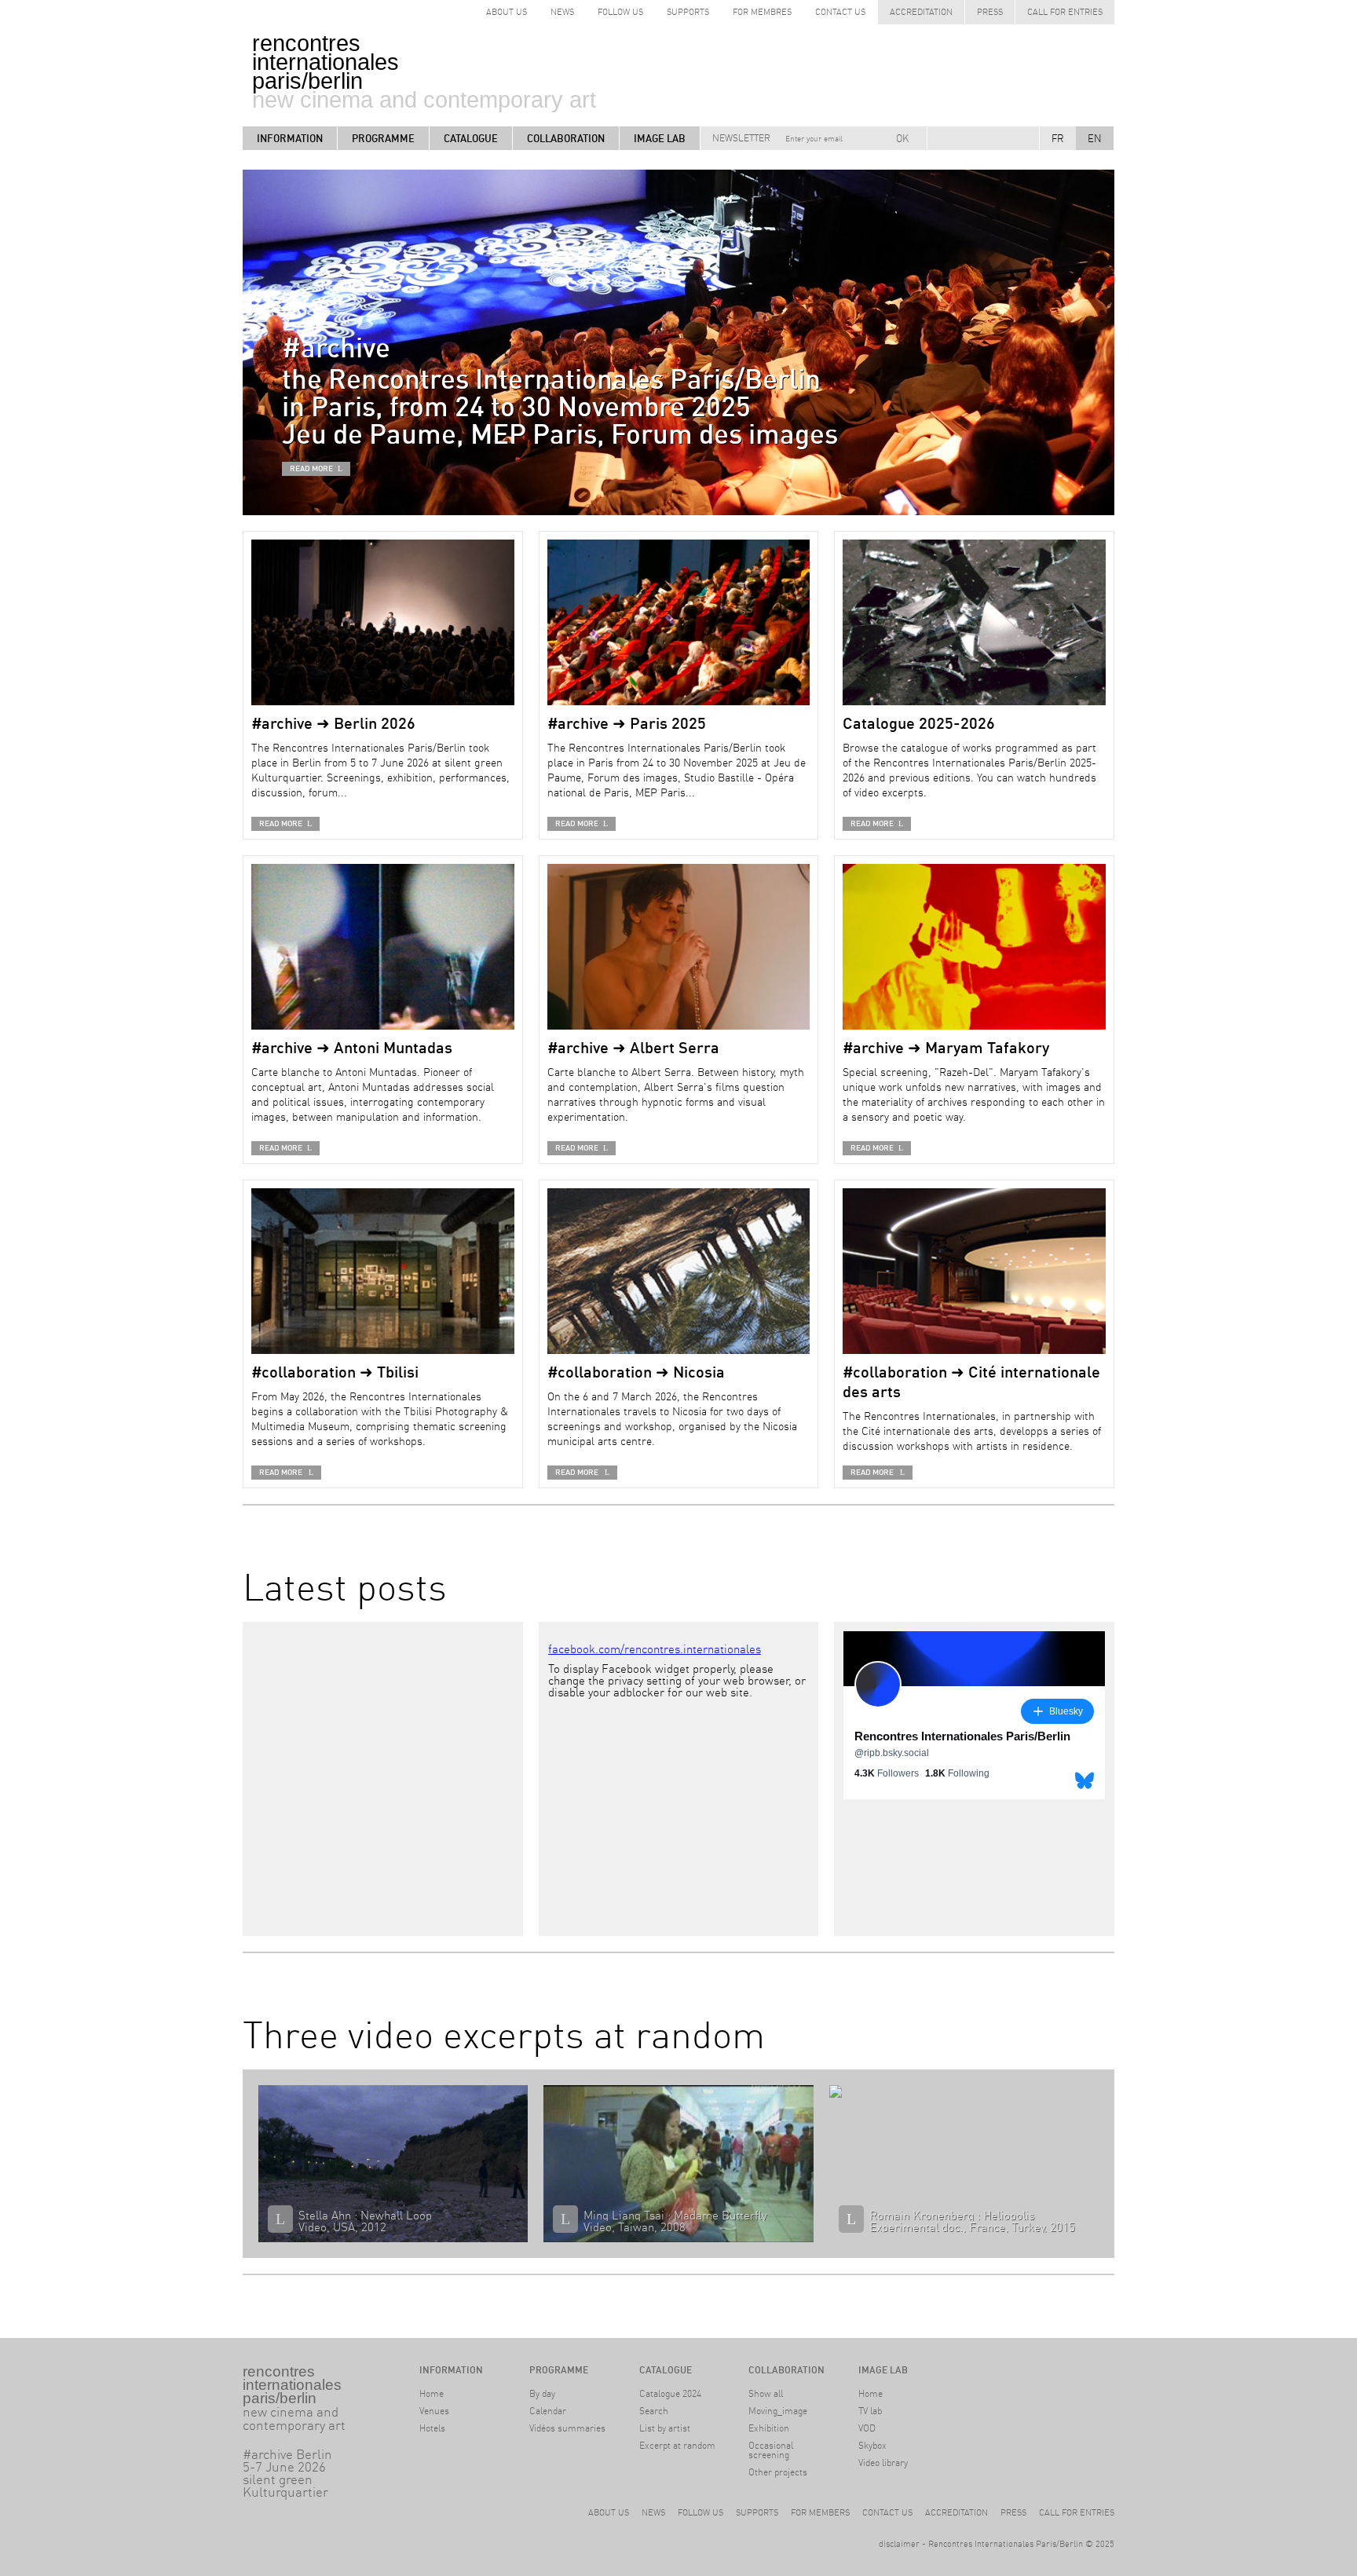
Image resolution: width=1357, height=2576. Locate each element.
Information (290, 138)
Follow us (700, 2512)
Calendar (548, 2411)
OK (902, 138)
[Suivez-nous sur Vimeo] (1016, 138)
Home (432, 2393)
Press (990, 12)
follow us (620, 12)
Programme (383, 138)
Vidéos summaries (567, 2428)
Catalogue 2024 (670, 2393)
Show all (766, 2393)
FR (1058, 138)
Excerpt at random (677, 2445)
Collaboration (566, 138)
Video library (883, 2463)
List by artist (665, 2428)
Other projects (778, 2472)
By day (542, 2393)
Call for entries (1065, 12)
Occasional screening (771, 2450)
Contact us (840, 12)
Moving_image (778, 2411)
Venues (434, 2411)
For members (820, 2512)
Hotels (432, 2428)
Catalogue (471, 138)
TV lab (870, 2411)
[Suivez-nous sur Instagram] (994, 138)
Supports (688, 12)
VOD (867, 2428)
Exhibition (769, 2428)
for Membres (762, 12)
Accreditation (921, 12)
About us (609, 2512)
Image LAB (660, 138)
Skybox (872, 2445)
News (562, 12)
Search (654, 2411)
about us (507, 12)
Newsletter (741, 138)
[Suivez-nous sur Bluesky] (972, 138)
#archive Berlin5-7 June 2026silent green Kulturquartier (368, 2473)
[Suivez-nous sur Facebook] (950, 138)
